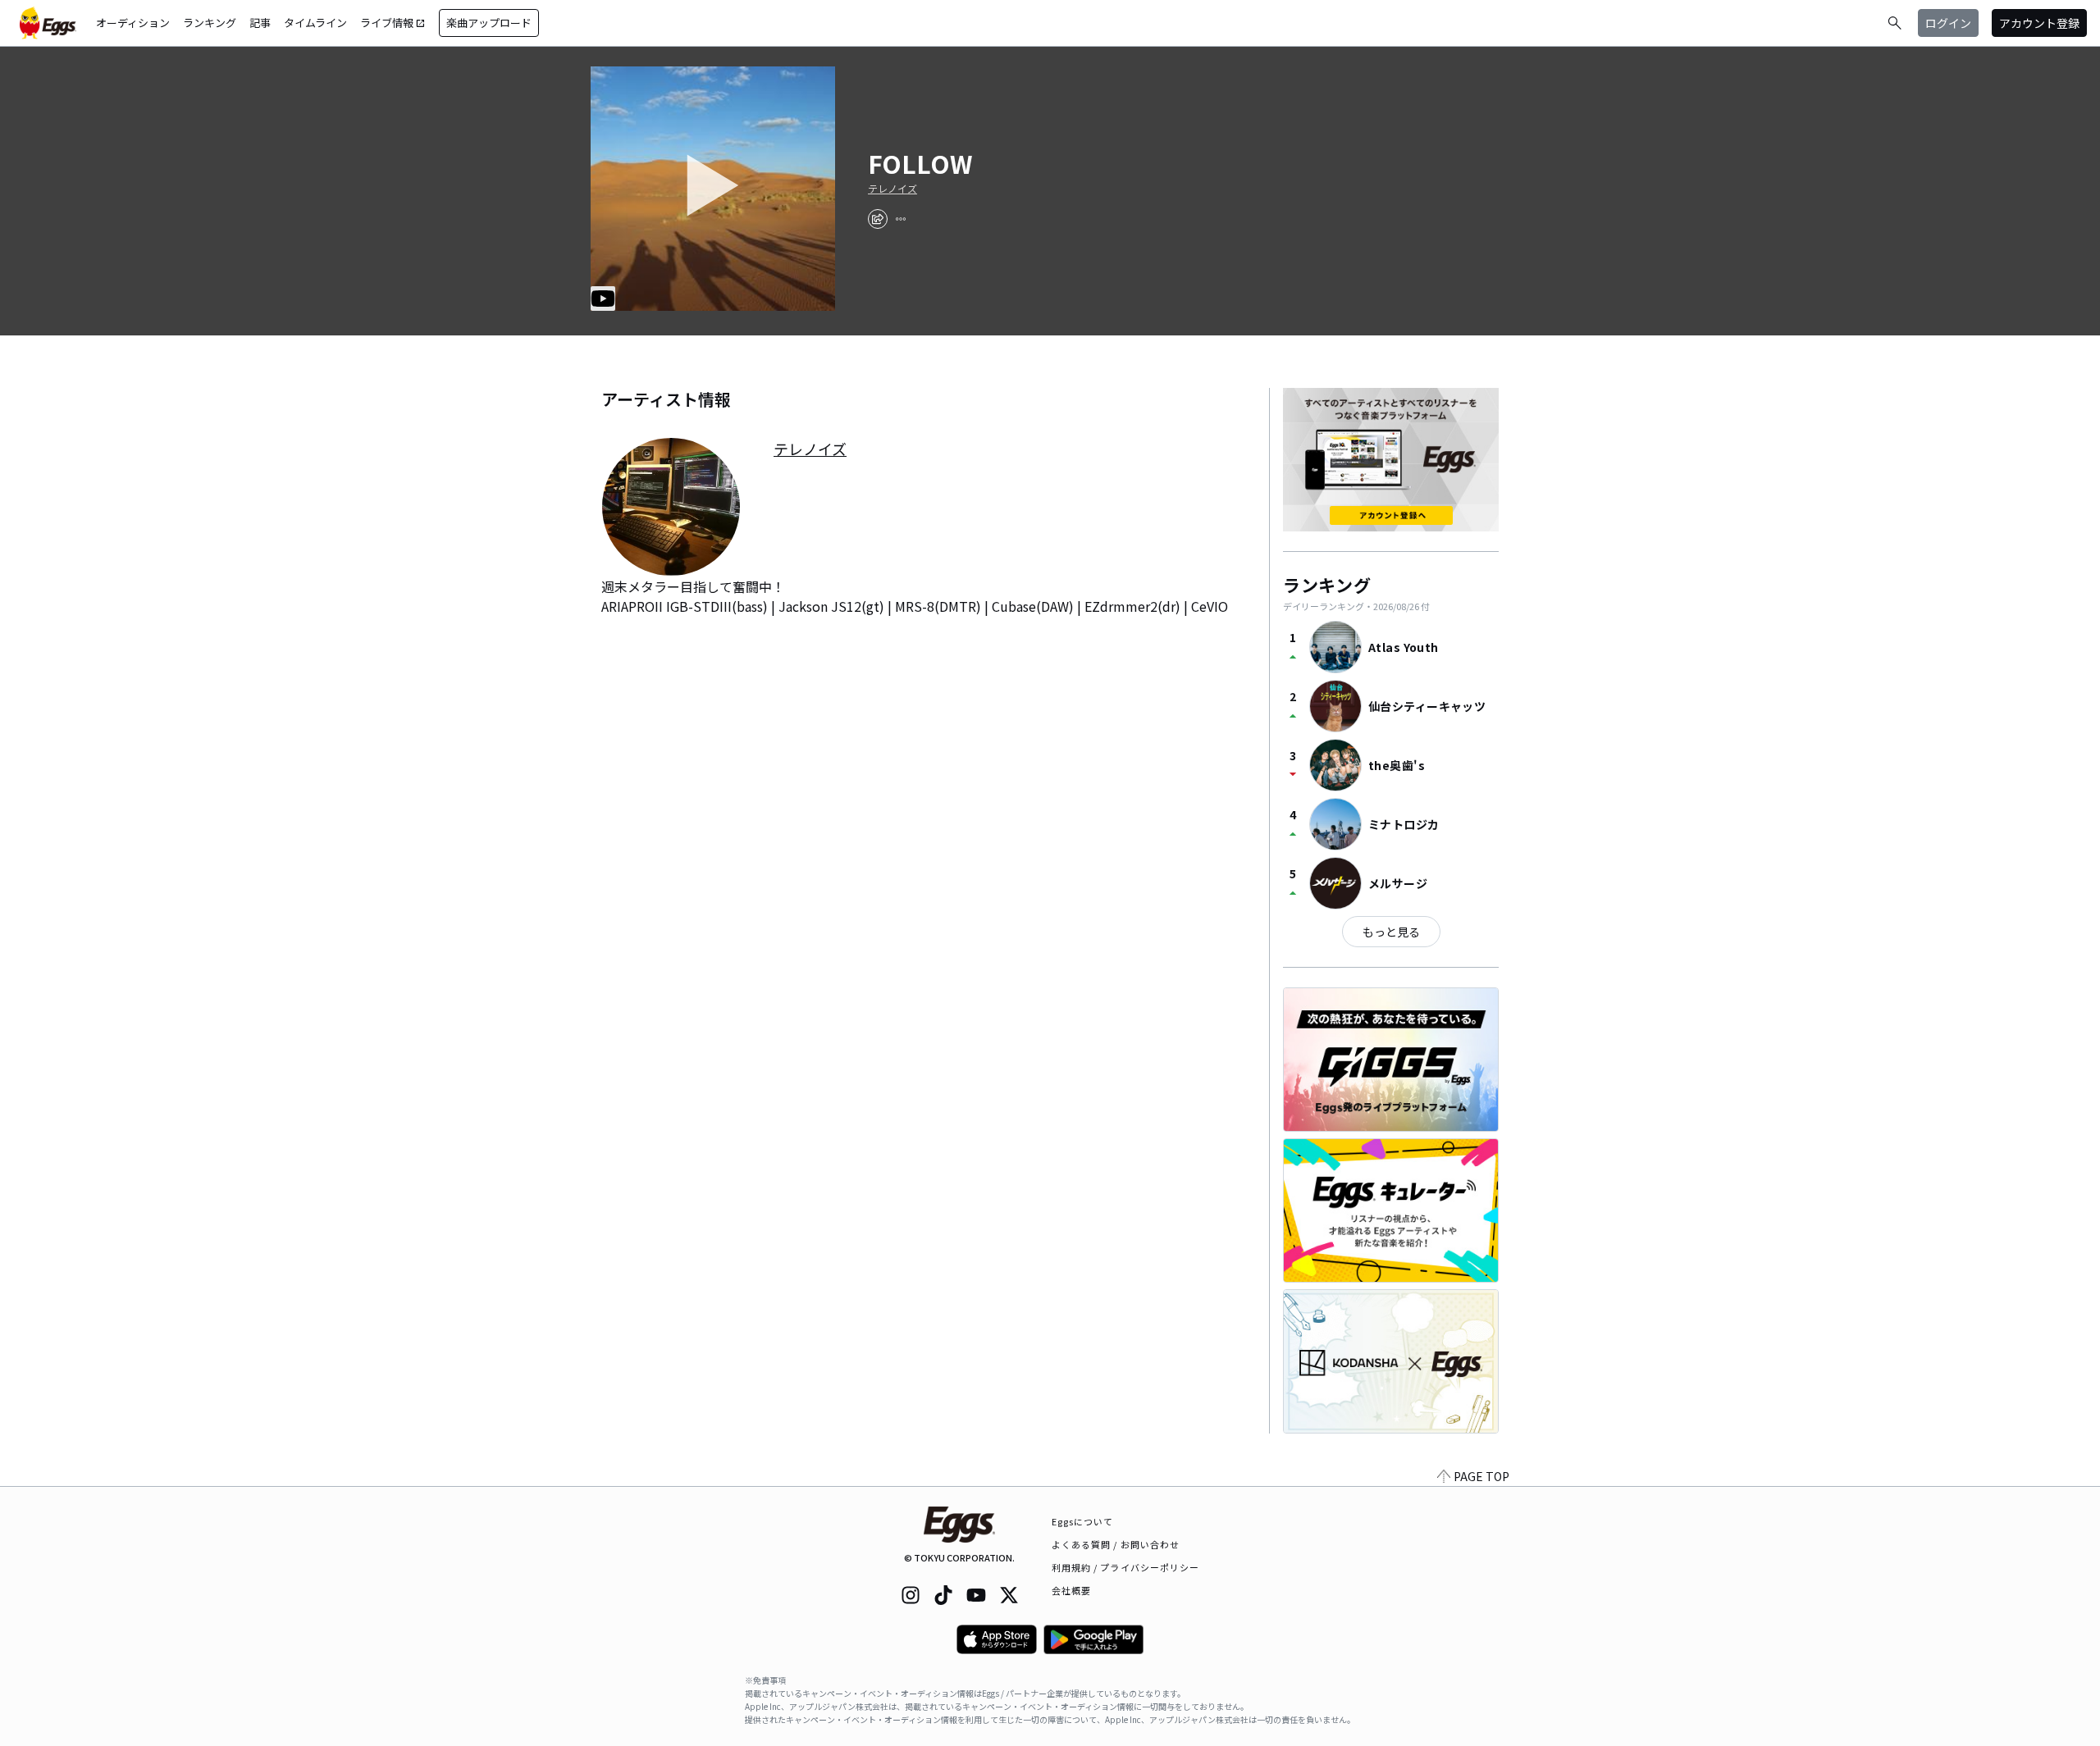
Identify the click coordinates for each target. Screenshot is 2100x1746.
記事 (260, 23)
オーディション (133, 23)
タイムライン (315, 23)
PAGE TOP (1481, 1476)
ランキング (210, 23)
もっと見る (1391, 932)
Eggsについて (1083, 1521)
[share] (878, 219)
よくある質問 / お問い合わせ (1116, 1544)
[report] (901, 219)
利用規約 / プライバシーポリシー (1126, 1567)
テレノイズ (892, 189)
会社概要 (1071, 1590)
